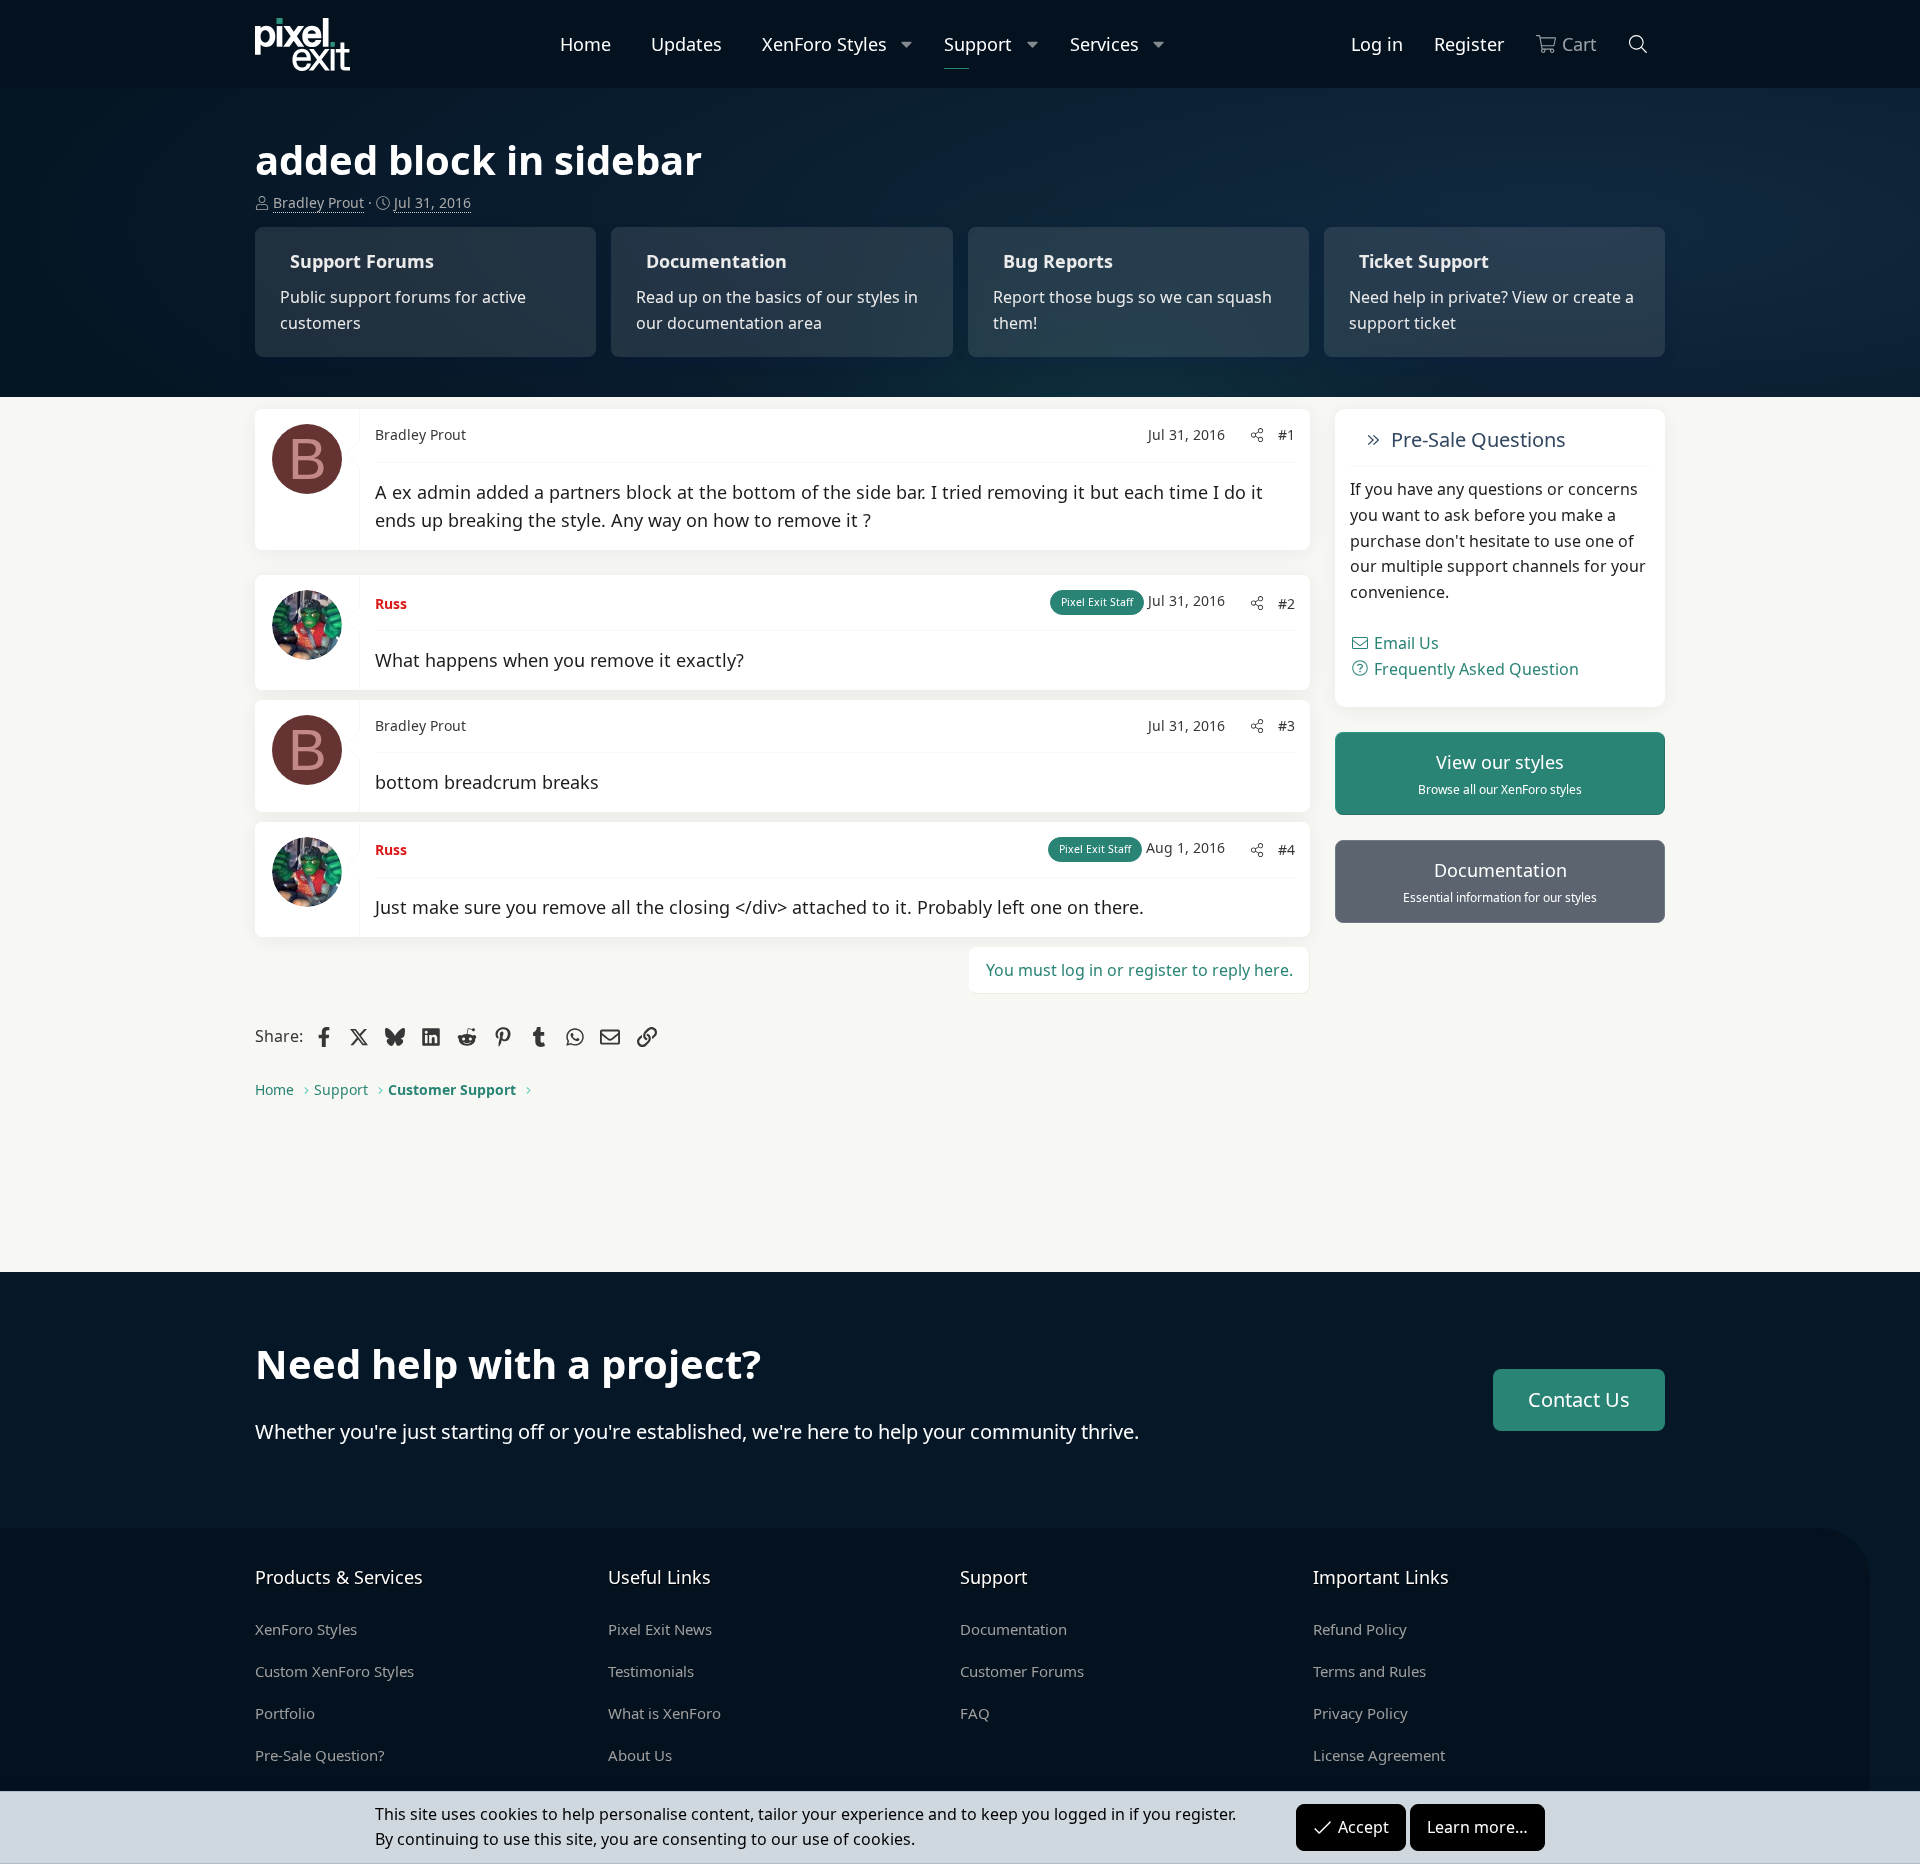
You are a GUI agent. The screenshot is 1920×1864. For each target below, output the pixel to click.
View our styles (1500, 774)
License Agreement (1379, 1755)
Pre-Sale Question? (320, 1755)
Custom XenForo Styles (334, 1671)
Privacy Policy (1360, 1713)
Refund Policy (1360, 1629)
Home (585, 44)
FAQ (975, 1713)
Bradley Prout (318, 202)
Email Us (1404, 643)
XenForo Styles (824, 44)
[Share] (1257, 435)
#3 (1286, 725)
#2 (1286, 603)
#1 (1286, 434)
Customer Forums (1022, 1671)
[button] (907, 44)
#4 (1286, 849)
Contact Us (1579, 1399)
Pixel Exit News (660, 1629)
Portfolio (285, 1713)
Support (978, 44)
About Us (640, 1755)
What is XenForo (664, 1713)
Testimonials (651, 1671)
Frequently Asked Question (1474, 668)
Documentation (1500, 882)
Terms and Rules (1369, 1671)
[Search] (1638, 44)
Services (1104, 44)
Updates (686, 44)
